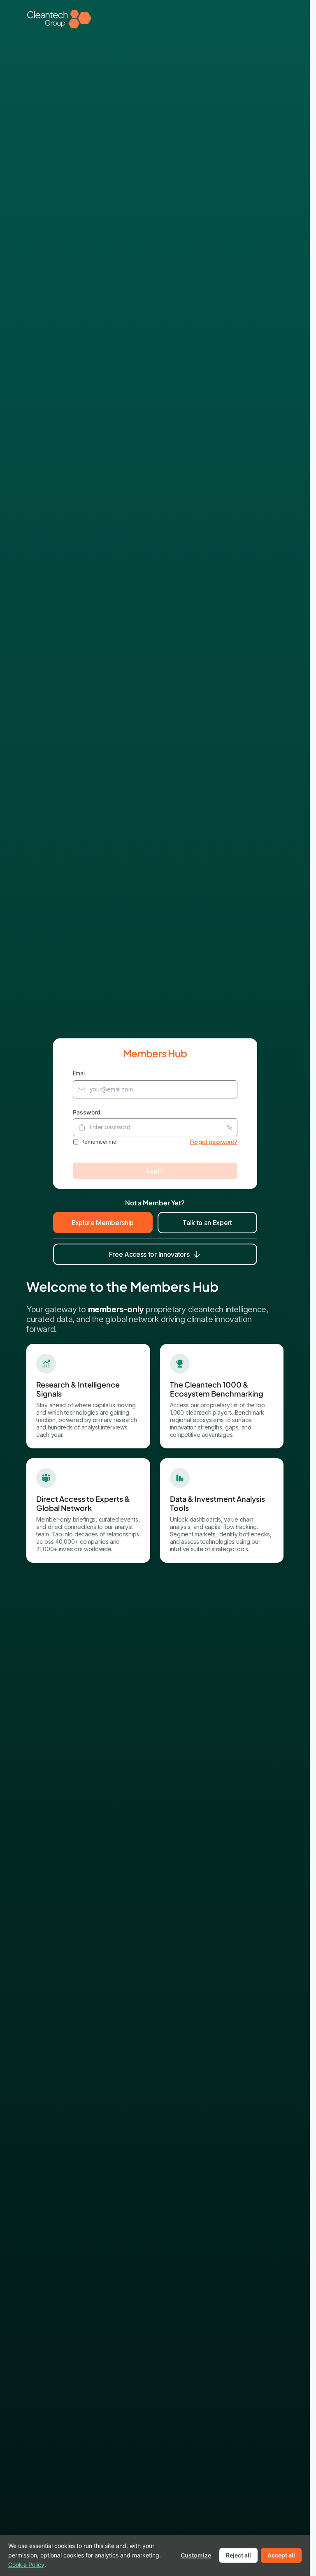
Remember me (99, 1142)
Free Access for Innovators (149, 1254)
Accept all (281, 2555)
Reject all (238, 2555)
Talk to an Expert (207, 1223)
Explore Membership (103, 1223)
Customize (196, 2555)
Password (87, 1112)
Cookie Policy (26, 2564)
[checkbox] (76, 1142)
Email (79, 1073)
